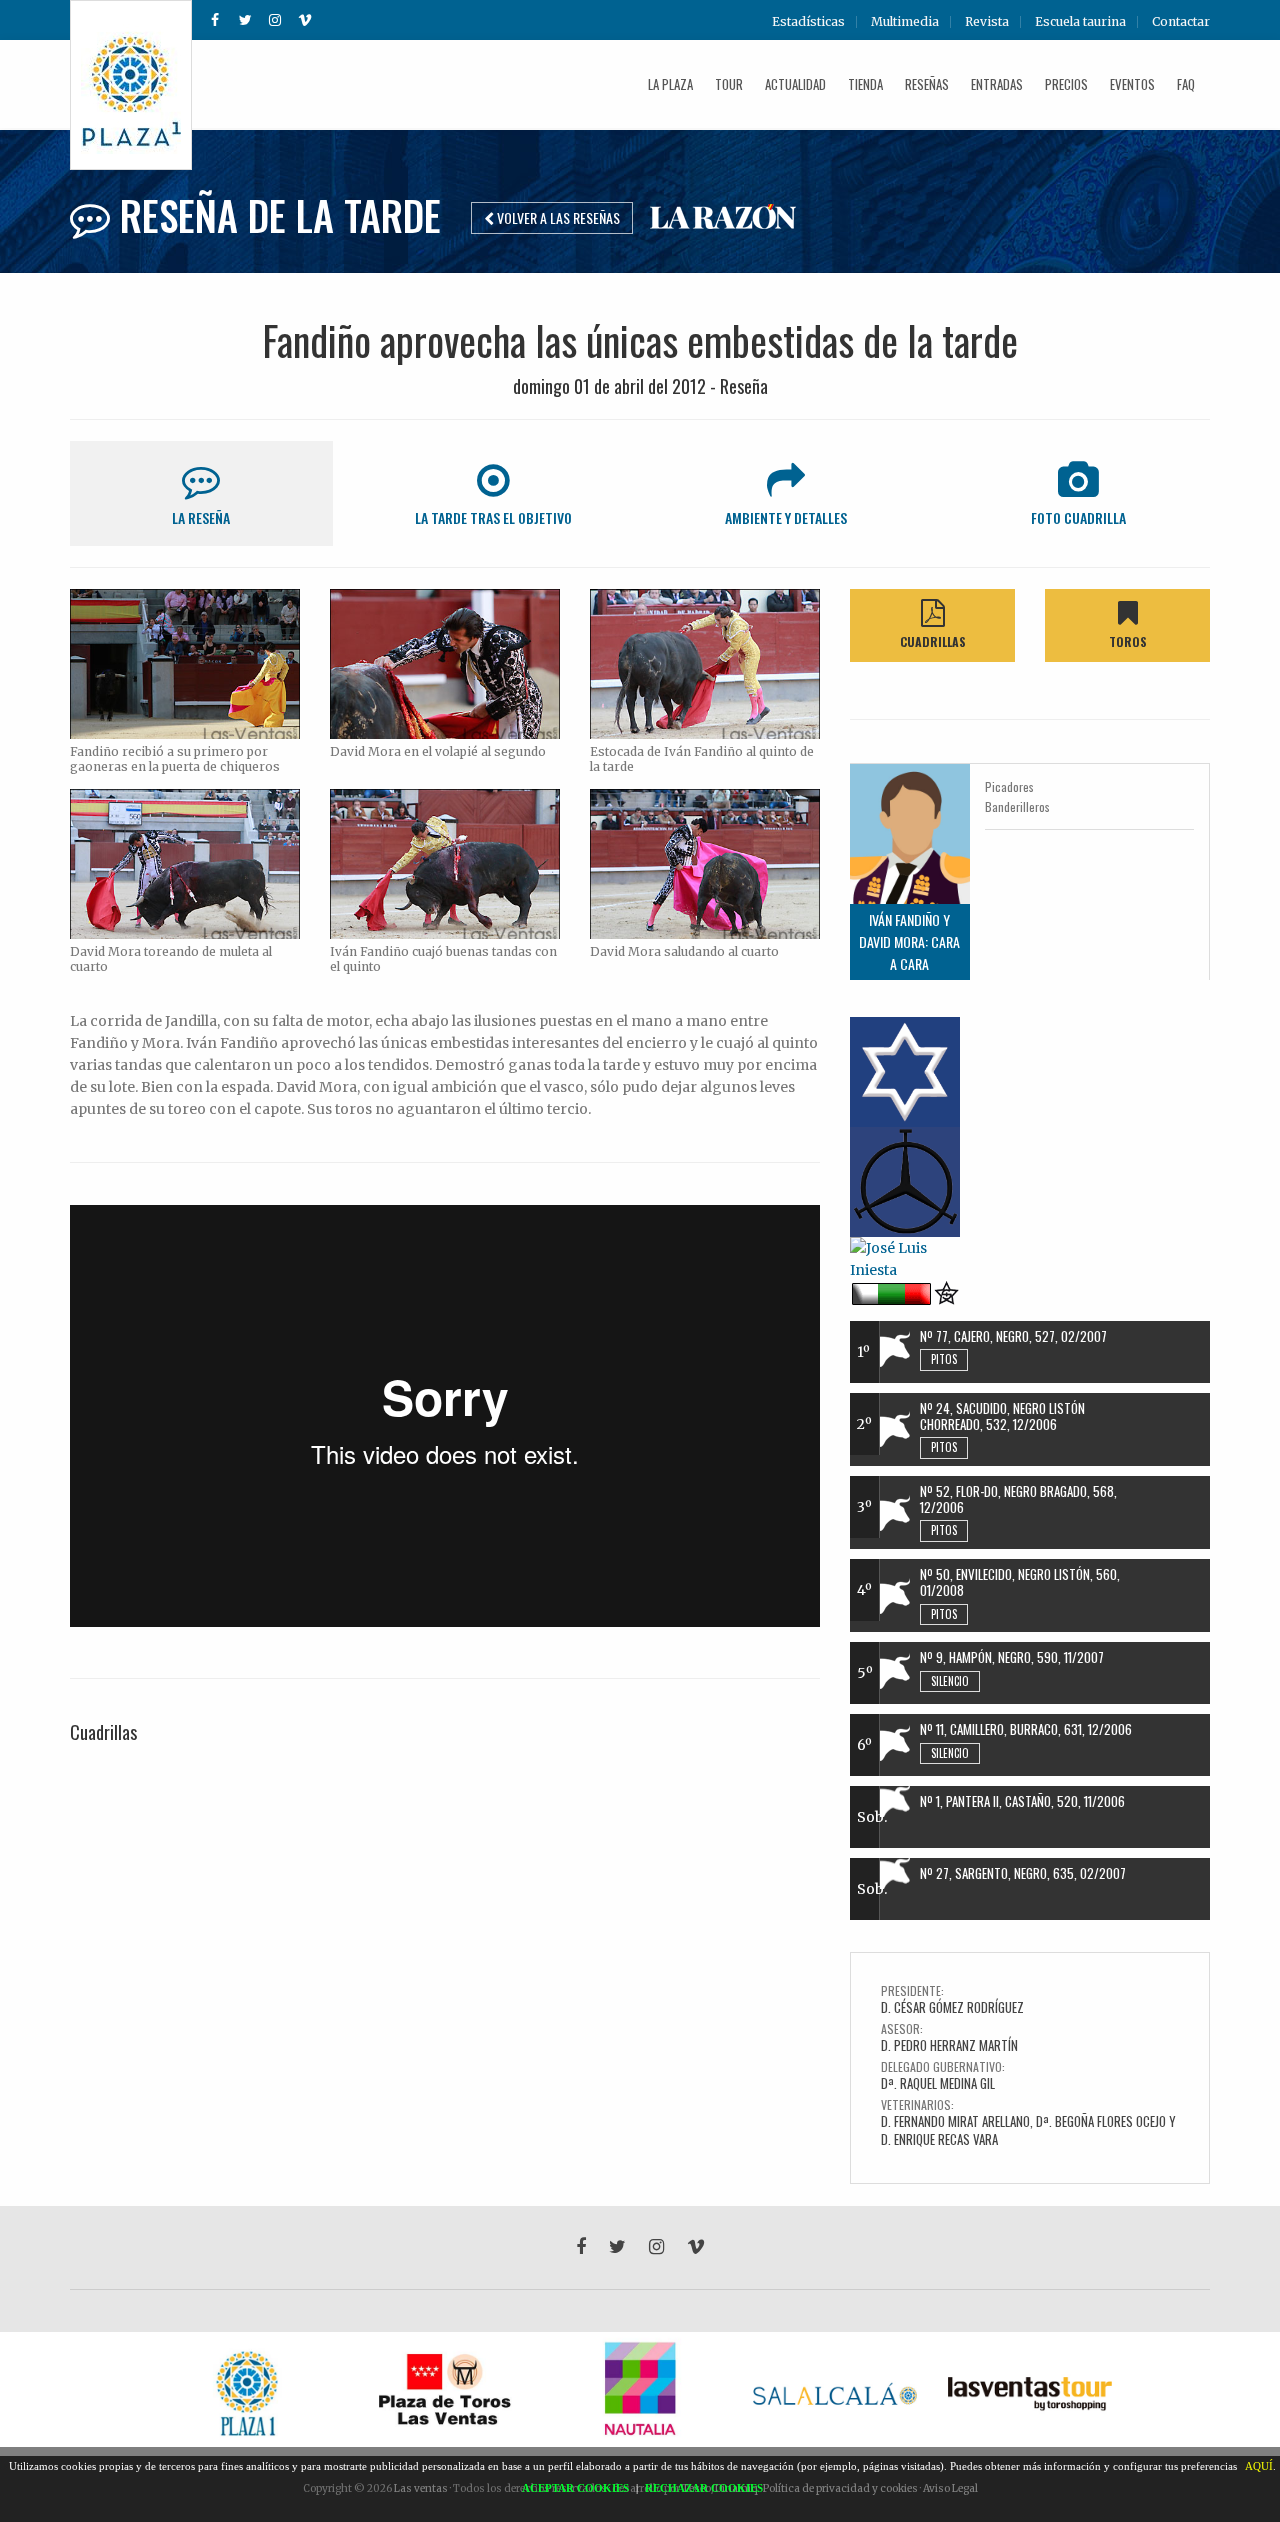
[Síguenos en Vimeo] (305, 20)
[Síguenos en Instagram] (275, 20)
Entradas (997, 84)
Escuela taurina (1080, 22)
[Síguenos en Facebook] (215, 20)
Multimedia (905, 22)
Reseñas (927, 84)
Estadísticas (808, 22)
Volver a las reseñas (557, 217)
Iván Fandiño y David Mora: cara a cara (909, 941)
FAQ (1186, 84)
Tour (729, 84)
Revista (987, 22)
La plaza (670, 84)
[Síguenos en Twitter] (245, 20)
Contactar (1181, 22)
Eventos (1132, 84)
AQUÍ (1259, 2466)
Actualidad (795, 84)
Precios (1066, 84)
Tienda (865, 84)
